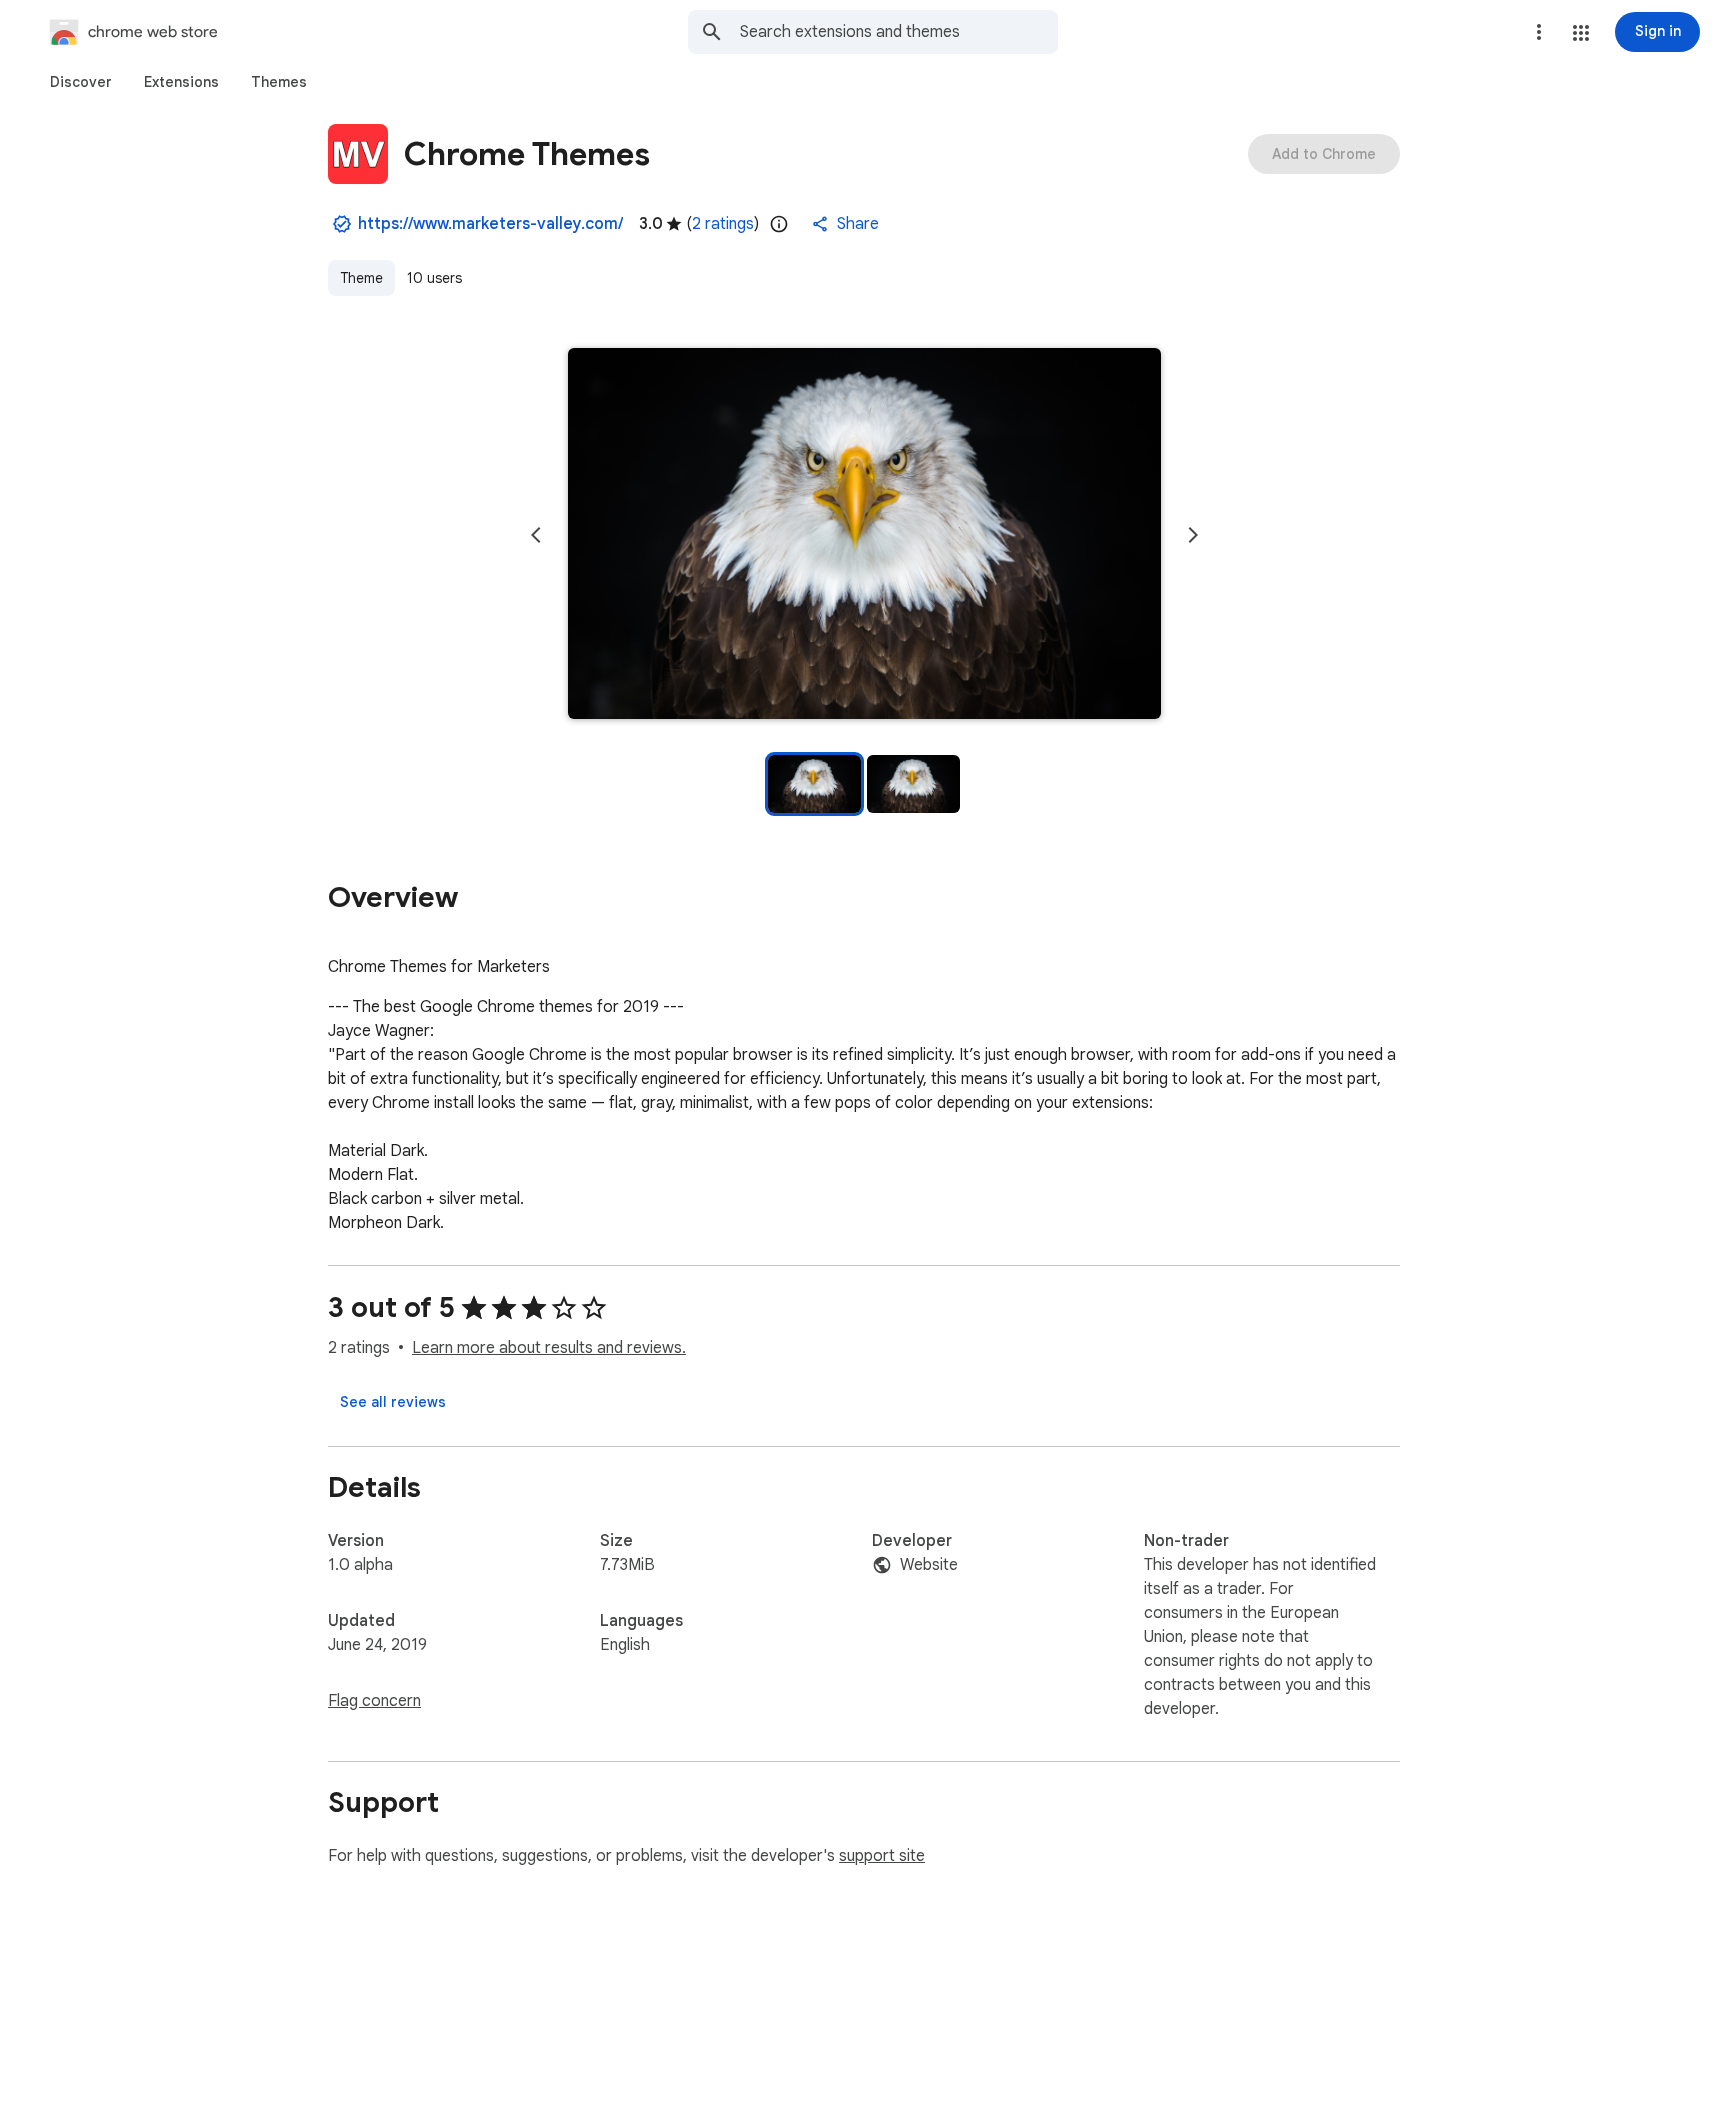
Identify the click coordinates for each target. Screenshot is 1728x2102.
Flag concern (374, 1701)
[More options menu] (1539, 32)
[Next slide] (1193, 535)
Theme (361, 278)
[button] (1581, 33)
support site (882, 1856)
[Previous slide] (536, 535)
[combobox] (899, 32)
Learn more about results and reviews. (549, 1348)
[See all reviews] (393, 1402)
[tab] (81, 82)
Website (929, 1565)
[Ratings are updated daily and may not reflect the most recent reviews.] (779, 224)
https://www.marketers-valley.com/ (490, 224)
